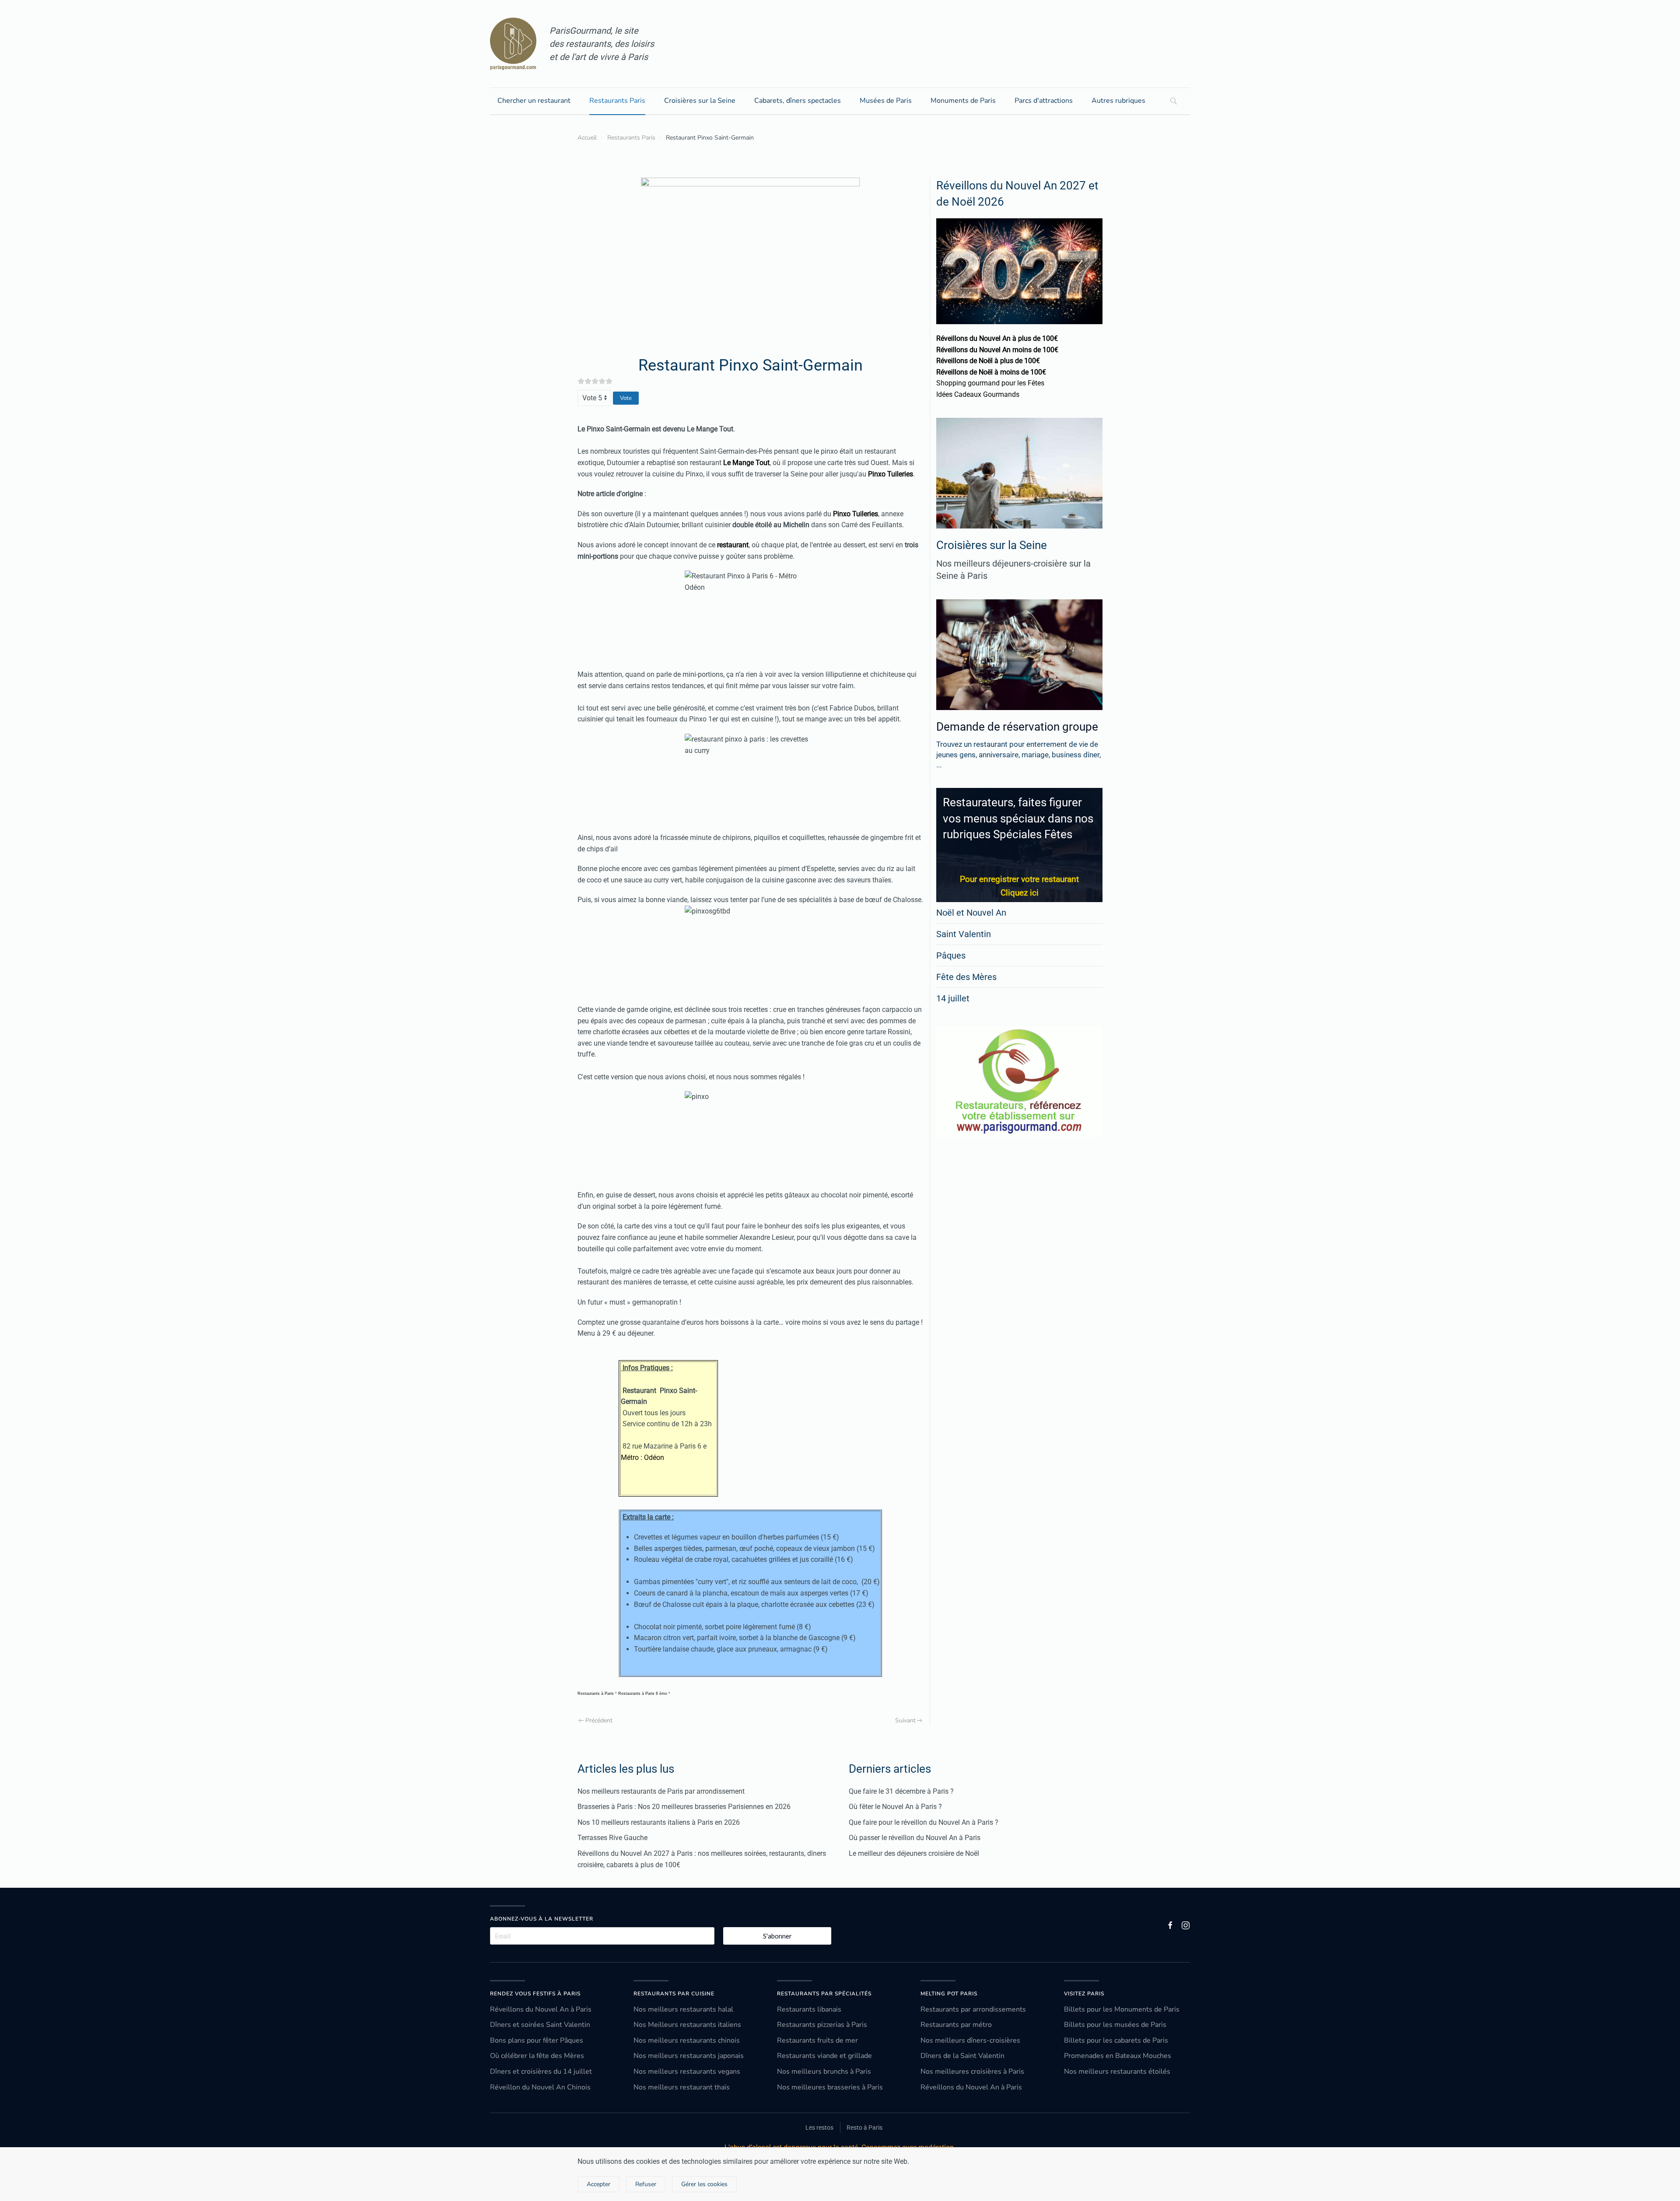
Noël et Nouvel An (971, 913)
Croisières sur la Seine (700, 101)
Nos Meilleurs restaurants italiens (687, 2025)
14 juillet (953, 998)
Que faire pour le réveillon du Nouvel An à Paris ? (924, 1822)
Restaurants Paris (617, 101)
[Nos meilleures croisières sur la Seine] (1019, 473)
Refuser (646, 2184)
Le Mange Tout (710, 429)
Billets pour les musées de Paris (1115, 2025)
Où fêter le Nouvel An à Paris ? (895, 1807)
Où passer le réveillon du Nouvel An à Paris (915, 1838)
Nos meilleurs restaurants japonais (689, 2056)
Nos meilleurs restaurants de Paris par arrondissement (661, 1791)
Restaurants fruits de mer (817, 2040)
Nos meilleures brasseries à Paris (830, 2087)
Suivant (905, 1720)
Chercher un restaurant (534, 101)
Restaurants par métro (956, 2025)
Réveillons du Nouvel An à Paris (541, 2009)
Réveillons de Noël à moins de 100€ (991, 372)
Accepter (598, 2184)
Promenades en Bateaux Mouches (1118, 2056)
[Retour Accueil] (513, 44)
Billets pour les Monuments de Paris (1122, 2009)
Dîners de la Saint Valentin (962, 2056)
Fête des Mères (966, 977)
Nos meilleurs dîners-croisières (970, 2040)
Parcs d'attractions (1044, 101)
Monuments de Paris (963, 101)
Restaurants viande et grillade (824, 2056)
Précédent (599, 1720)
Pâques (951, 955)
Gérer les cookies (704, 2184)
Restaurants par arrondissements (973, 2009)
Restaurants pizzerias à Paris (822, 2025)
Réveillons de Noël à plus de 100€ (988, 361)
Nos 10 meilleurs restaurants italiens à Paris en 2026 (659, 1822)
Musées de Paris (886, 101)
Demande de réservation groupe (1017, 727)
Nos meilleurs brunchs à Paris (824, 2072)
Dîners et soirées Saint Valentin (540, 2025)
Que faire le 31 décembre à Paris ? (901, 1791)
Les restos (819, 2128)
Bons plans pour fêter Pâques (537, 2040)
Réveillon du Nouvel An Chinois (540, 2087)
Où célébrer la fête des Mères (537, 2056)
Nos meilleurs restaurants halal (683, 2009)
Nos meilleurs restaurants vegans (687, 2072)
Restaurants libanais (809, 2009)
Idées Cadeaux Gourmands (978, 394)
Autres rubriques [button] (1118, 101)
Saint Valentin (964, 934)
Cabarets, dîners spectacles (798, 101)
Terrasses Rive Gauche (612, 1838)
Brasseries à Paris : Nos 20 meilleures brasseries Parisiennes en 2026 (684, 1807)
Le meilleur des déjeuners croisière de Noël (914, 1853)
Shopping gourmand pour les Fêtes (990, 383)
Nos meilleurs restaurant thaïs (682, 2087)
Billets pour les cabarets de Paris (1116, 2040)
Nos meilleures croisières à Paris (972, 2072)
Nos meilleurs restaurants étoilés (1117, 2072)
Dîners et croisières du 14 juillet (541, 2072)
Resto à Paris (864, 2128)
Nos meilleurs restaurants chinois (687, 2040)
